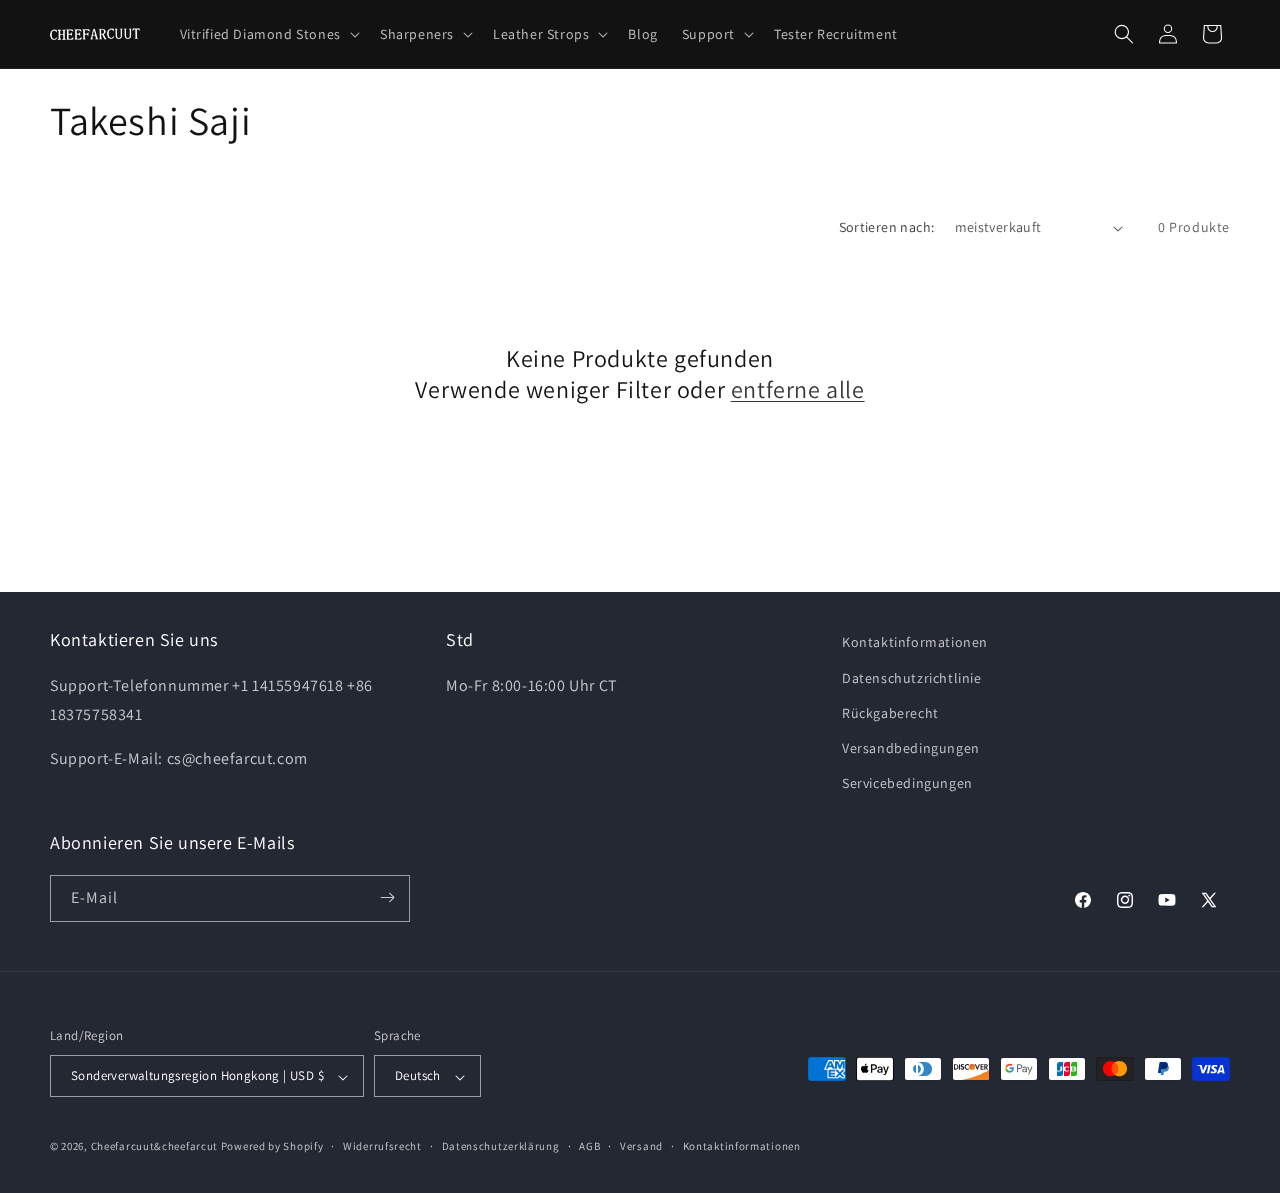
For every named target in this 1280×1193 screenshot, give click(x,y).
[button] (268, 34)
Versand (641, 1146)
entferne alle (798, 389)
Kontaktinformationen (915, 642)
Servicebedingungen (907, 783)
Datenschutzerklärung (501, 1146)
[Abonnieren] (387, 897)
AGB (589, 1146)
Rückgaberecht (890, 712)
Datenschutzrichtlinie (912, 677)
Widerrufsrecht (382, 1146)
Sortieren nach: (887, 227)
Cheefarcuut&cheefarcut (154, 1147)
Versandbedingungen (911, 747)
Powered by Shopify (272, 1147)
